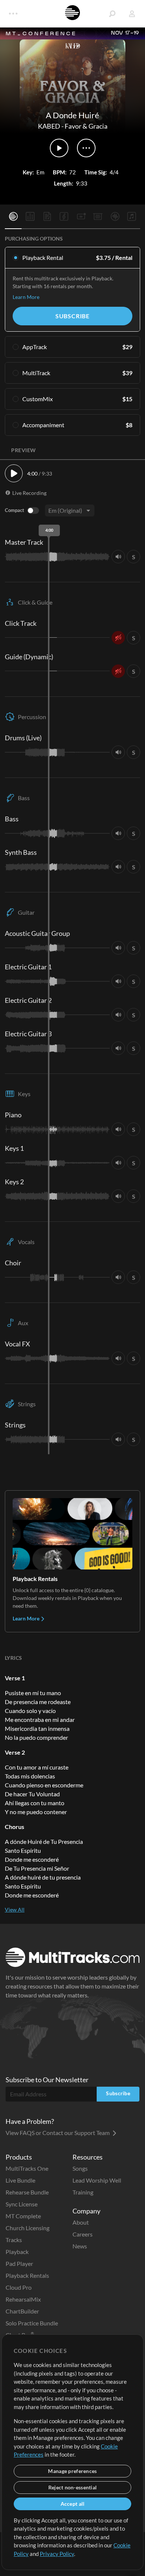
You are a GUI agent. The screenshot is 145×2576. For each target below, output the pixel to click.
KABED (49, 126)
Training (83, 2192)
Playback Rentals (27, 2275)
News (80, 2246)
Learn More (26, 297)
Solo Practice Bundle (32, 2323)
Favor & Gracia (86, 126)
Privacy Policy (57, 2554)
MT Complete (23, 2216)
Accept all (73, 2504)
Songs (80, 2168)
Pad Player (19, 2263)
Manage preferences (72, 2471)
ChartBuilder (22, 2311)
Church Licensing (28, 2228)
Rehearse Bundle (27, 2192)
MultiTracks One (27, 2168)
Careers (83, 2234)
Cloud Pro (19, 2287)
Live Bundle (20, 2180)
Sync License (22, 2204)
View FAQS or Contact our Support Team (58, 2133)
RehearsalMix (23, 2299)
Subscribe (72, 316)
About (81, 2222)
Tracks (14, 2240)
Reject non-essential (73, 2487)
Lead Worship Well (97, 2180)
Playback (17, 2252)
